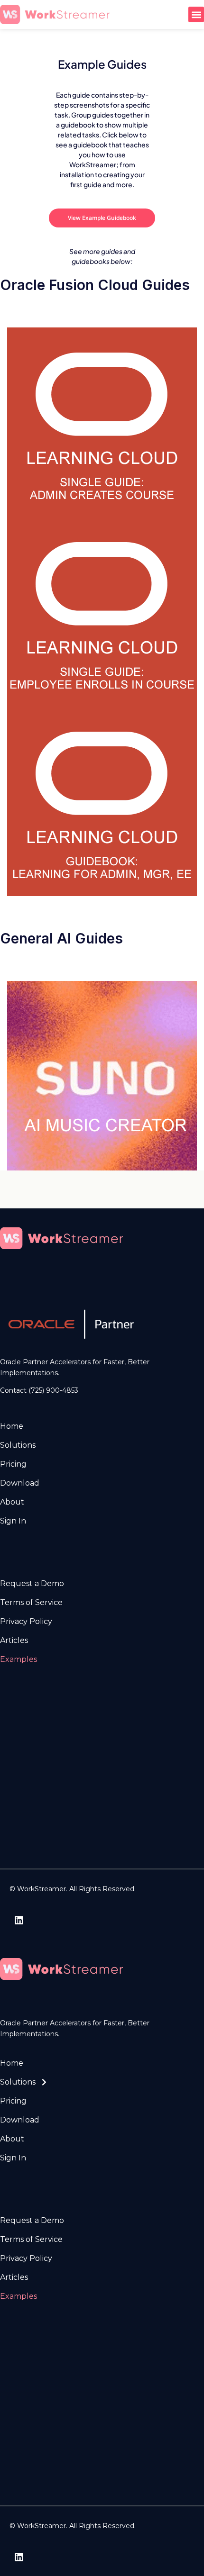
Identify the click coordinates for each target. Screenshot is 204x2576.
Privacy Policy (26, 1621)
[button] (196, 14)
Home (12, 1426)
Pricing (13, 1464)
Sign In (13, 1521)
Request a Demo (32, 1583)
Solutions (18, 1445)
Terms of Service (31, 1602)
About (12, 1502)
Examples (19, 1659)
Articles (14, 1640)
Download (20, 1483)
